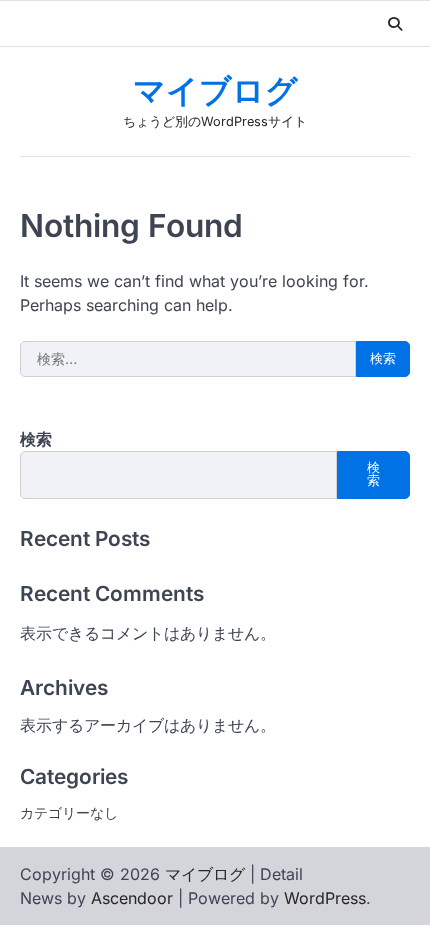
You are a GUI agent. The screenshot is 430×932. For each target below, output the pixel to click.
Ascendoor (132, 898)
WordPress (325, 898)
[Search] (395, 24)
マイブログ (215, 92)
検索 (36, 439)
